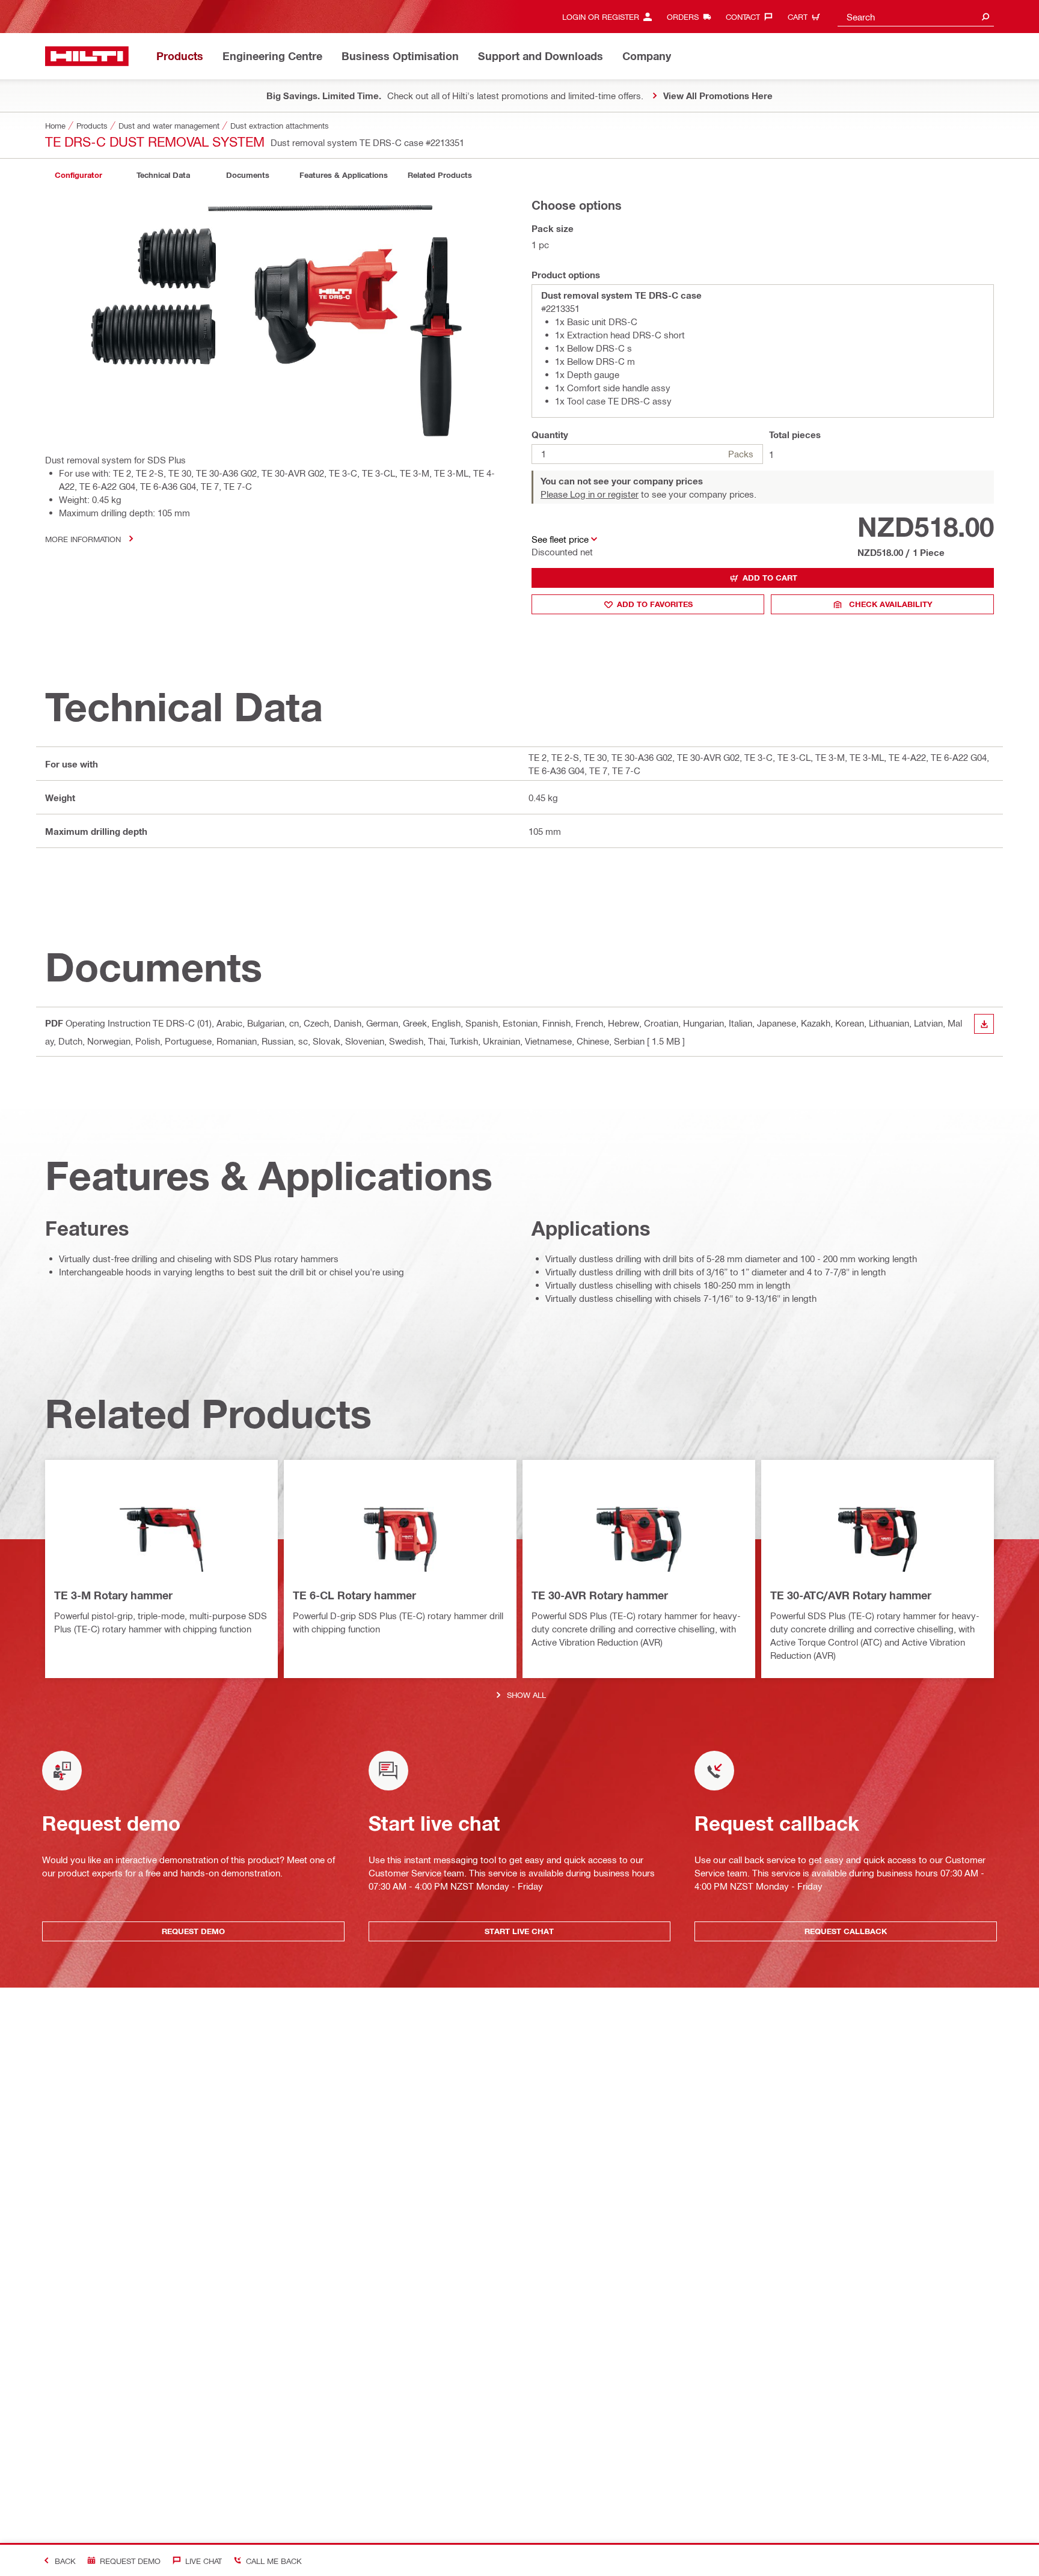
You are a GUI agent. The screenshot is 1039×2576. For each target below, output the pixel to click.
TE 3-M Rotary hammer (113, 1595)
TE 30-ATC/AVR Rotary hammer (851, 1595)
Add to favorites (655, 604)
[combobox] (916, 17)
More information (83, 539)
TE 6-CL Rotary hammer (354, 1595)
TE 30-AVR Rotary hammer (600, 1595)
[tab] (78, 175)
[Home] (87, 56)
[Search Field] (985, 17)
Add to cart (770, 578)
